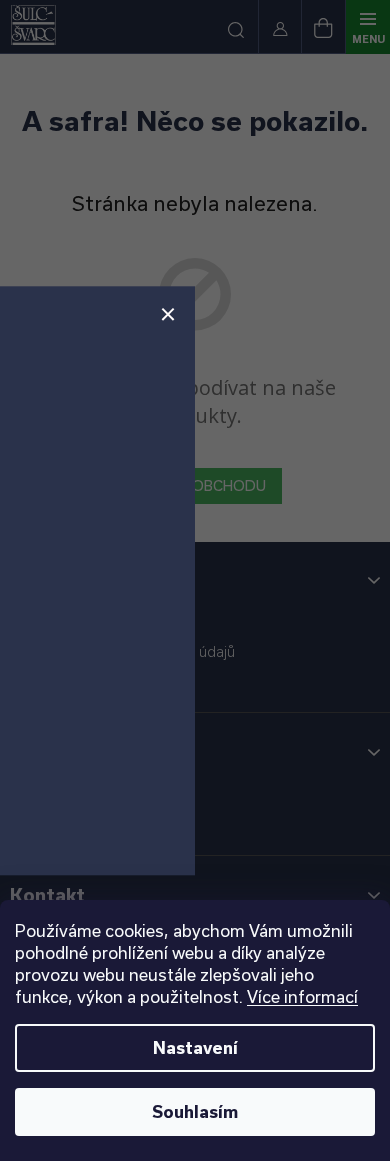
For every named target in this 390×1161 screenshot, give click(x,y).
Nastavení (195, 1047)
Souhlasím (195, 1111)
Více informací (302, 996)
